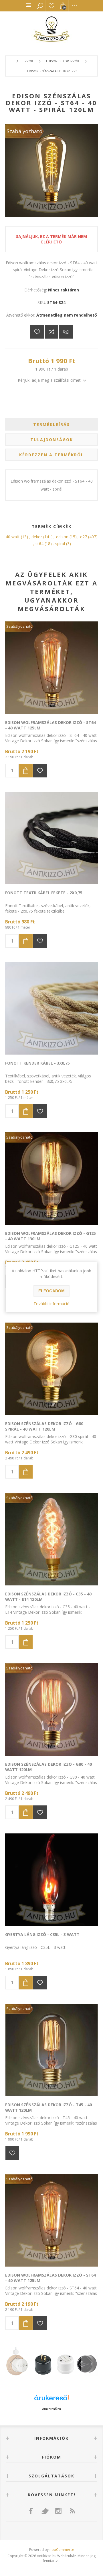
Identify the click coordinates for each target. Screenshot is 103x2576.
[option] (51, 2363)
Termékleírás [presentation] (51, 424)
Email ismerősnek (66, 332)
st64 (39, 544)
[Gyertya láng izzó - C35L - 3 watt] (51, 1880)
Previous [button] (14, 2363)
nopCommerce (62, 2550)
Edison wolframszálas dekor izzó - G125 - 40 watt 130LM (50, 1236)
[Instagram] (58, 2511)
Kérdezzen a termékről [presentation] (51, 455)
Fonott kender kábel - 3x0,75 (37, 1063)
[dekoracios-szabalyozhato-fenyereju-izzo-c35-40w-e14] (51, 1539)
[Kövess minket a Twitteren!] (45, 2511)
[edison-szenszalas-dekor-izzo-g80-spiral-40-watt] (51, 1369)
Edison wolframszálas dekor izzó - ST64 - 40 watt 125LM (50, 725)
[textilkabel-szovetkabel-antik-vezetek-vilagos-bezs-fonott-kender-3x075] (51, 1008)
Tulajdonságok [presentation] (52, 440)
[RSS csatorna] (72, 2511)
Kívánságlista (51, 6)
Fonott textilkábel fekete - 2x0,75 (44, 893)
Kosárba (26, 771)
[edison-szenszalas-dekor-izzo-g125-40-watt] (51, 1179)
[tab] (51, 424)
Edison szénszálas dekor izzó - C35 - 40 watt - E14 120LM (48, 1597)
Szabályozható (24, 131)
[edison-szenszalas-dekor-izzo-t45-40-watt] (51, 2050)
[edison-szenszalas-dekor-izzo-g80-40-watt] (51, 1709)
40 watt (13, 537)
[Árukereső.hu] (51, 2400)
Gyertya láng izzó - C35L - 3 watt (42, 1934)
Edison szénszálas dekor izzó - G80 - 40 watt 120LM (48, 1767)
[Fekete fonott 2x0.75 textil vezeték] (51, 838)
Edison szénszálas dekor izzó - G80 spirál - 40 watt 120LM (44, 1426)
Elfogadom (51, 1291)
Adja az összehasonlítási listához (51, 332)
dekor (37, 537)
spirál (60, 544)
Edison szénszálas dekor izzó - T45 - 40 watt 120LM (48, 2107)
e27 (84, 537)
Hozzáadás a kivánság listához (40, 771)
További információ (51, 1304)
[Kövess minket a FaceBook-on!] (31, 2511)
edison (62, 537)
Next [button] (89, 2363)
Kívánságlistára (37, 332)
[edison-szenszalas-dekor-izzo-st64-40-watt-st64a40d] (51, 668)
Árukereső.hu (51, 2409)
